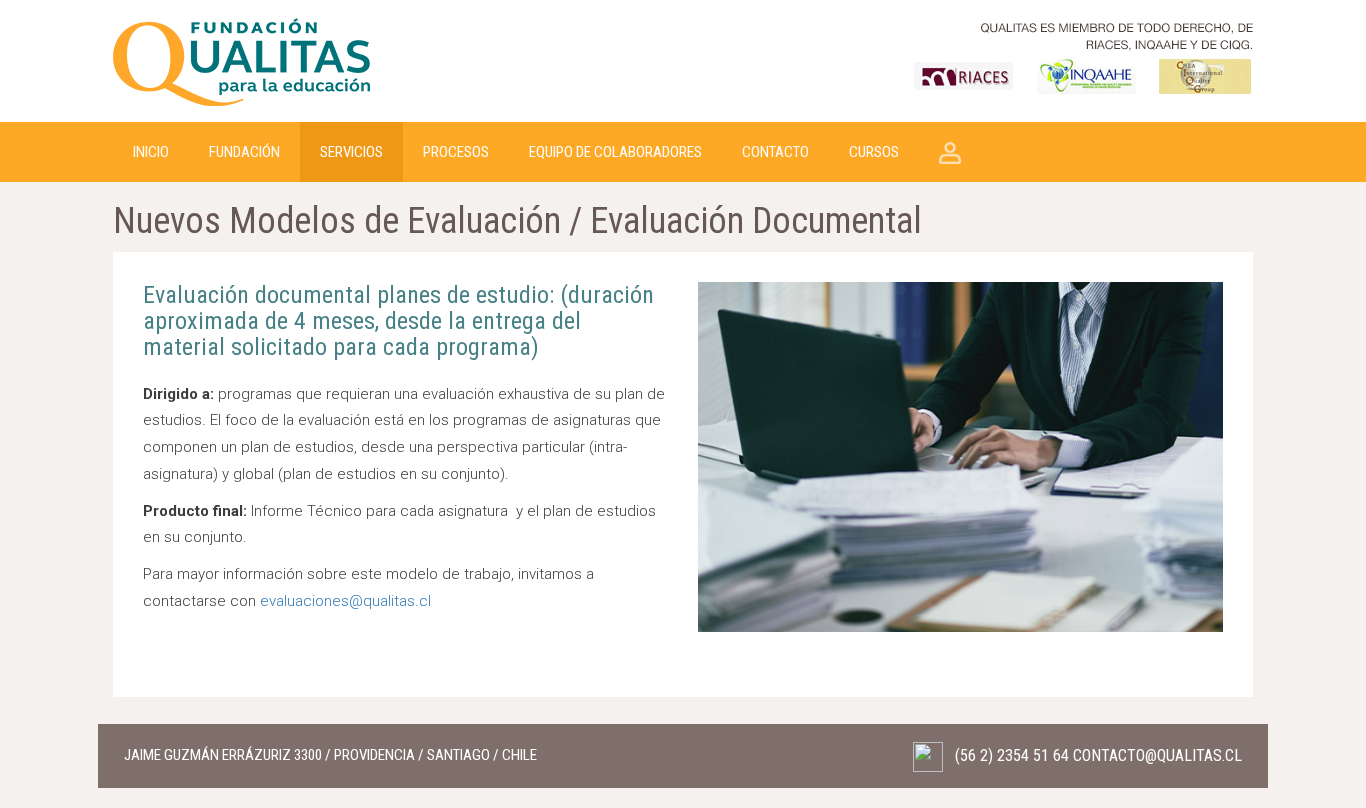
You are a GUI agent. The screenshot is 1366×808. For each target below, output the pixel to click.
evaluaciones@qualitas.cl (345, 601)
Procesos (456, 152)
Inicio (151, 152)
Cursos (874, 152)
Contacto (775, 152)
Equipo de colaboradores (615, 152)
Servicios (351, 152)
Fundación (244, 152)
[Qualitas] (243, 60)
